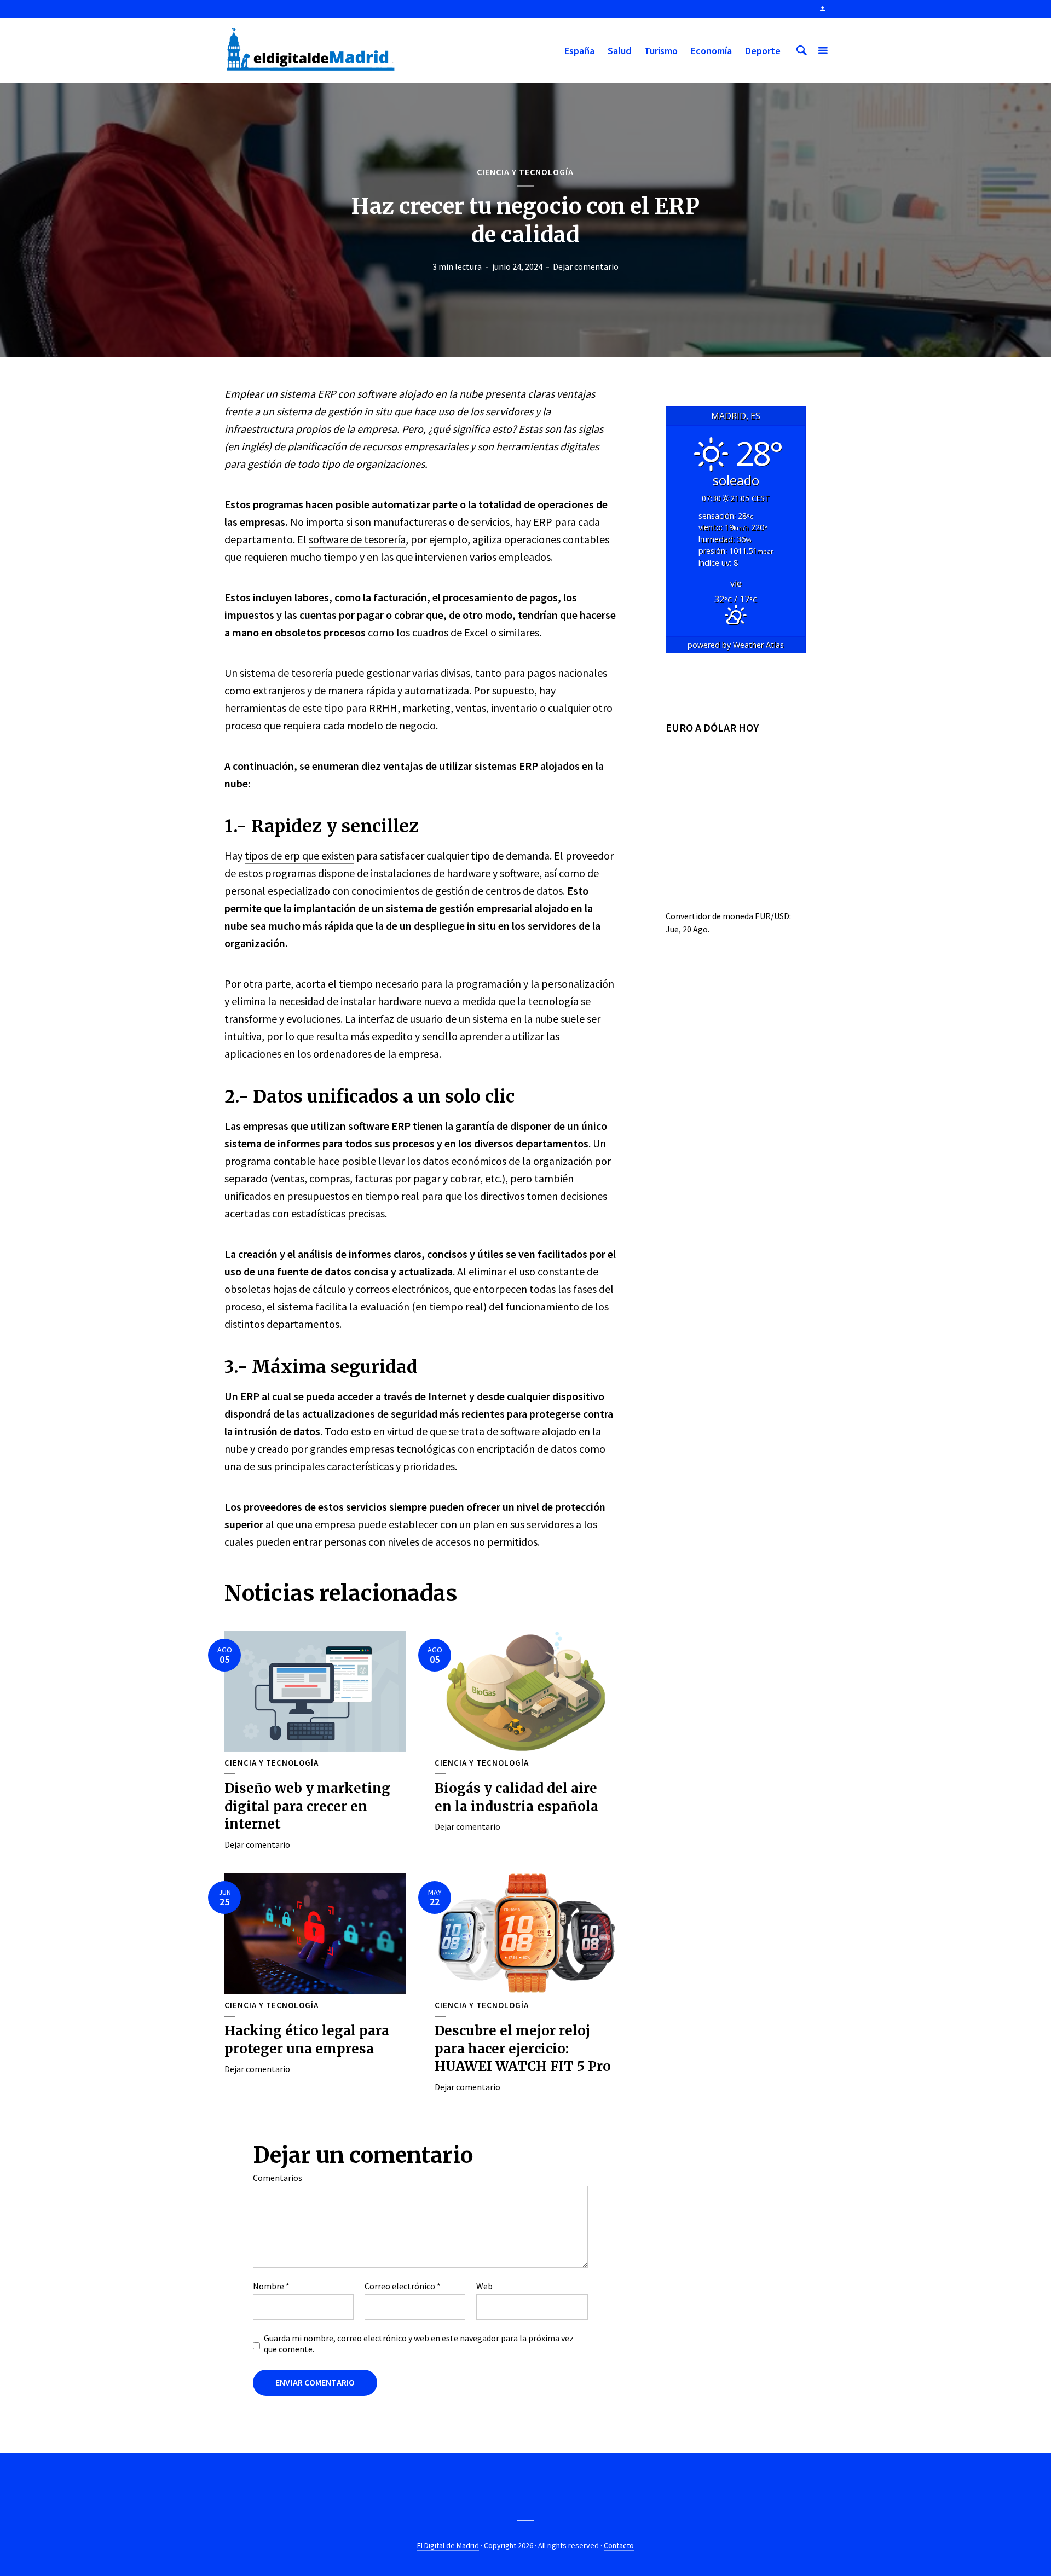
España (579, 51)
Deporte (763, 51)
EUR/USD (772, 916)
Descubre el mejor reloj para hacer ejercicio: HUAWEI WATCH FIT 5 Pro (523, 2049)
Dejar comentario (586, 266)
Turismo (661, 51)
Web (484, 2286)
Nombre (271, 2286)
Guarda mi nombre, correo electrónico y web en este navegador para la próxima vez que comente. (419, 2343)
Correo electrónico (403, 2286)
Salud (619, 51)
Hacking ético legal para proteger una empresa (307, 2040)
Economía (711, 51)
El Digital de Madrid (448, 2545)
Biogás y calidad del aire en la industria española (516, 1797)
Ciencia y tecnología (525, 172)
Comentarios (278, 2178)
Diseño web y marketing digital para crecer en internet (307, 1806)
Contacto (619, 2545)
